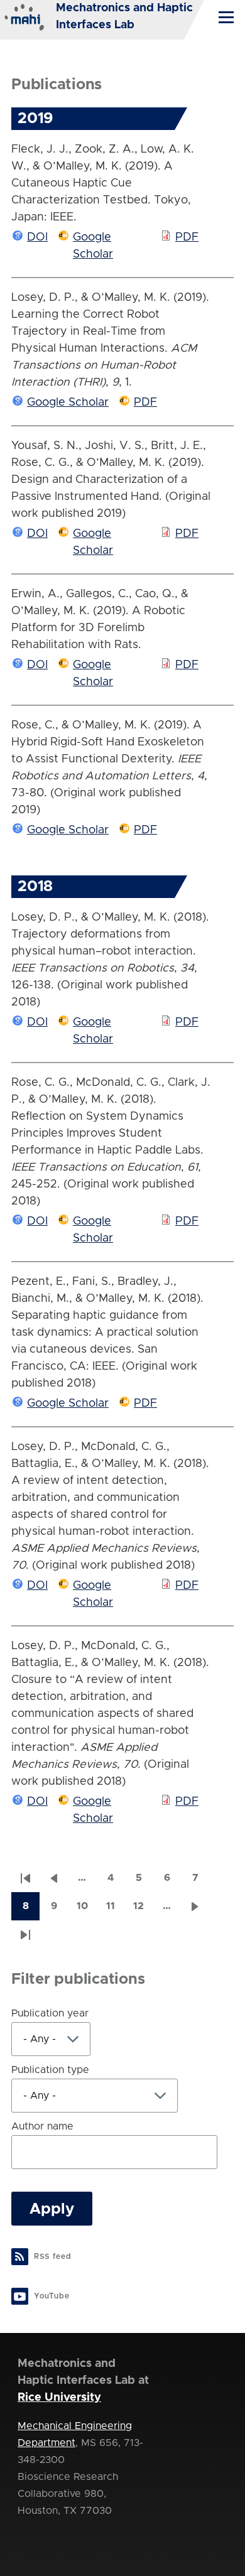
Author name (42, 2126)
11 (115, 1910)
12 (143, 1910)
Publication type (50, 2070)
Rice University (59, 2398)
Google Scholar (68, 403)
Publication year (50, 2013)
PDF (187, 237)
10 (86, 1910)
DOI (37, 237)
